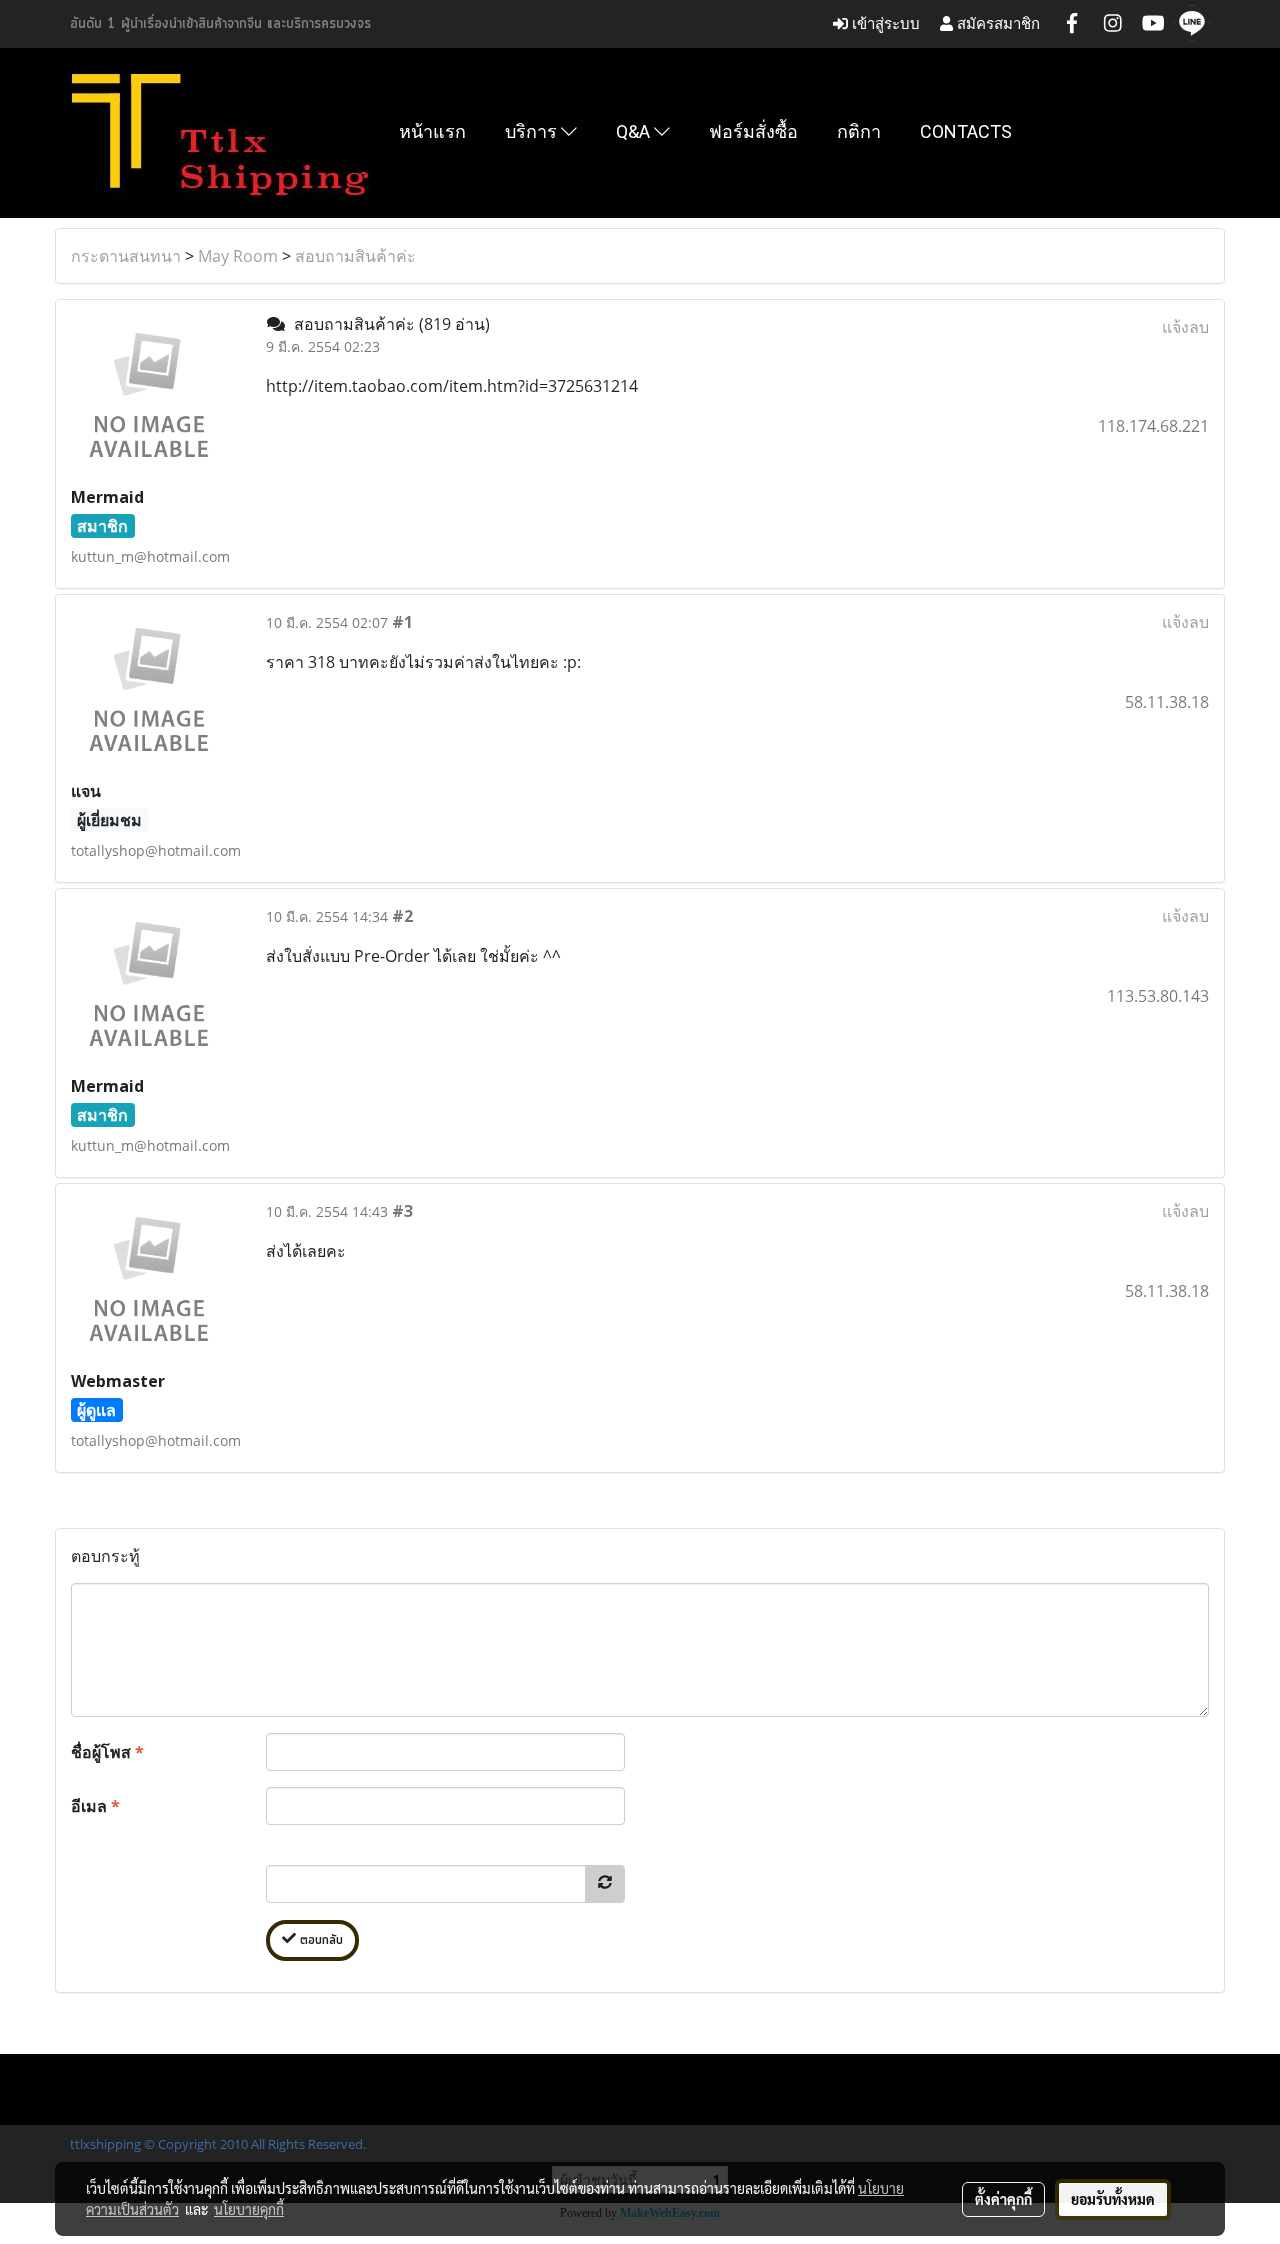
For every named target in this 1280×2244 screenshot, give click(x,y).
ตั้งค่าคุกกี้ (1003, 2199)
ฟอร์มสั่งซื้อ (753, 131)
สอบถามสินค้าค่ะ (355, 256)
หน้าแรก (432, 131)
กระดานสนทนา (126, 256)
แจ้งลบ (1185, 327)
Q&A (635, 131)
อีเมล (95, 1806)
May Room (238, 256)
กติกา (859, 131)
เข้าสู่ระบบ (884, 23)
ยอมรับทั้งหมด (1113, 2199)
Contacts (966, 131)
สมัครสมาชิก (996, 23)
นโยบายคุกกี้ (249, 2209)
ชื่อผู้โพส (107, 1752)
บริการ (533, 131)
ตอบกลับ (319, 1940)
